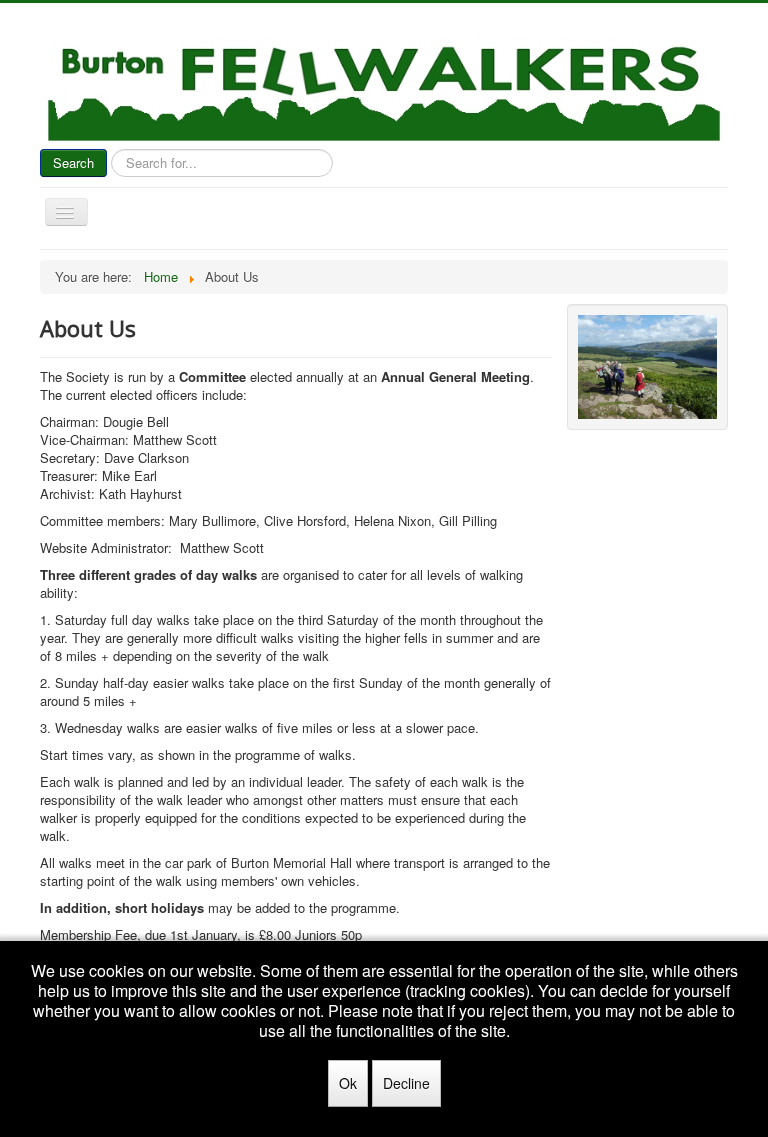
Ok (348, 1083)
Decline (406, 1083)
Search (73, 162)
